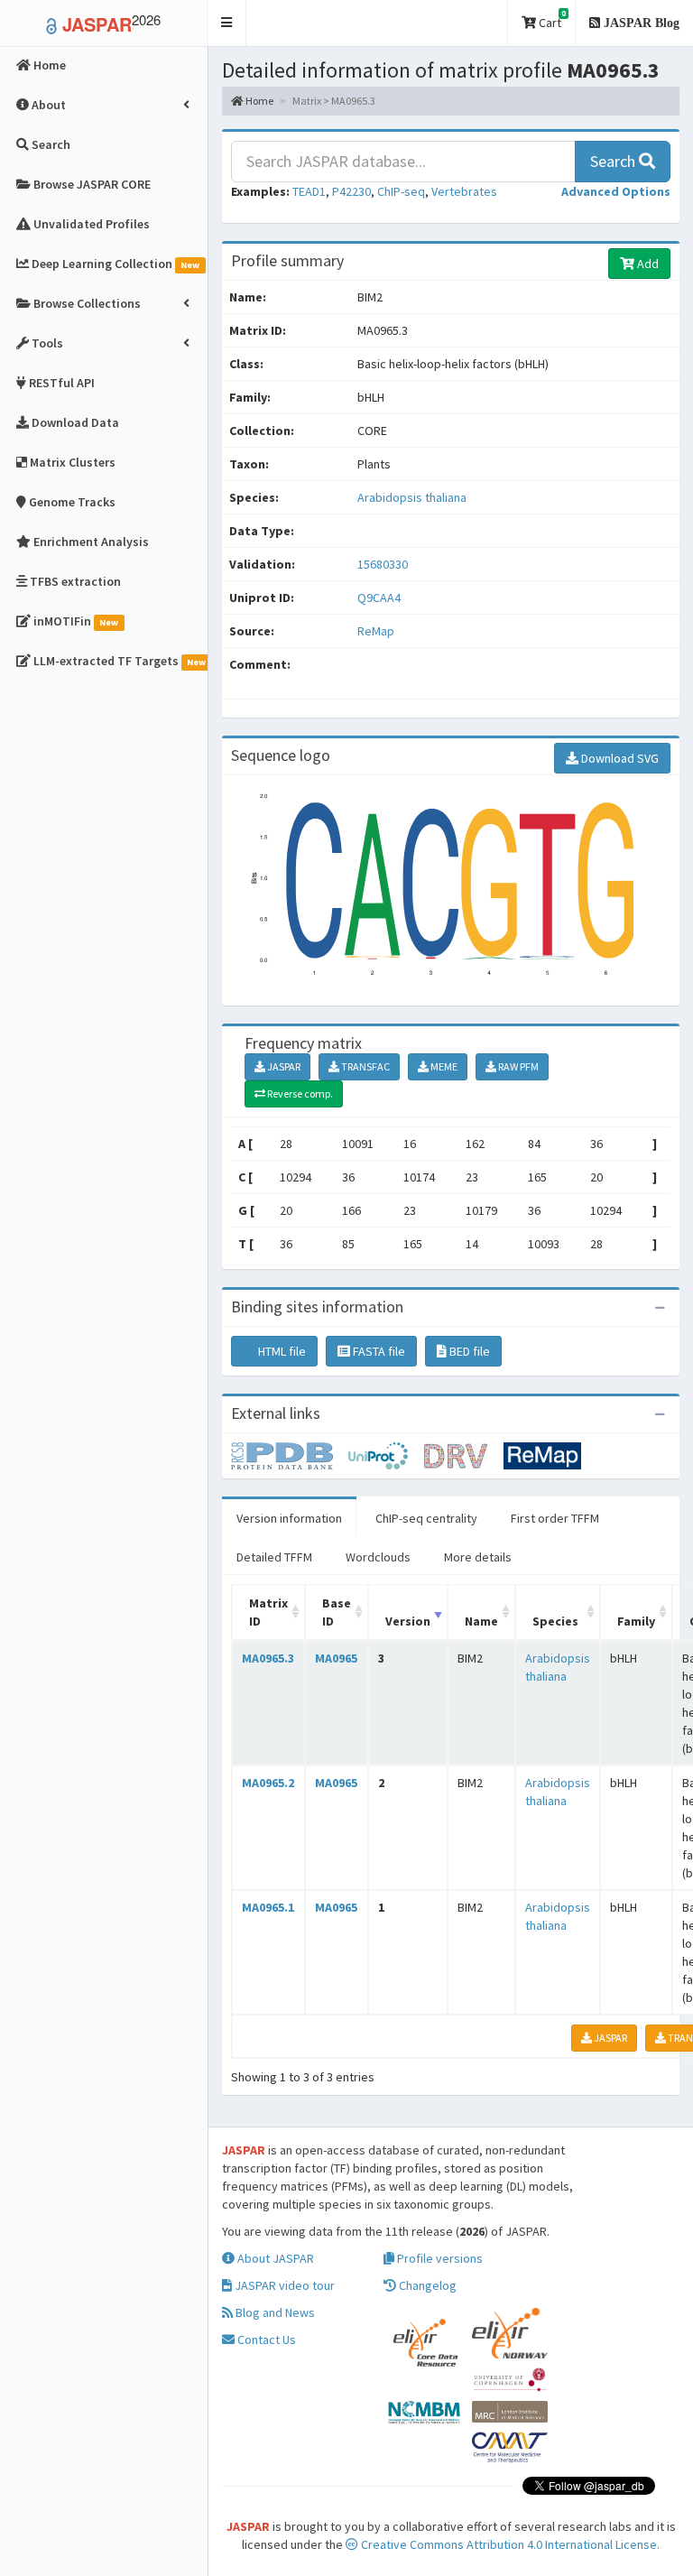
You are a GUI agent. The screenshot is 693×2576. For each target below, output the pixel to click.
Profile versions (439, 2258)
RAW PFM (517, 1066)
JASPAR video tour (283, 2285)
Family (636, 1621)
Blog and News (274, 2312)
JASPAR (283, 1066)
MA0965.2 (268, 1783)
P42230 (351, 191)
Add (647, 264)
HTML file (281, 1351)
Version (408, 1621)
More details (478, 1557)
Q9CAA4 (380, 598)
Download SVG (619, 758)
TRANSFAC (365, 1066)
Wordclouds (378, 1557)
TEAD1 (309, 191)
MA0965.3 (268, 1658)
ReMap (376, 631)
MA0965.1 (268, 1907)
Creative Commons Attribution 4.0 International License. (509, 2544)
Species (555, 1621)
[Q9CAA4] (290, 1454)
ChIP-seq (401, 191)
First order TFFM (555, 1518)
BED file (468, 1351)
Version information (289, 1518)
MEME (443, 1066)
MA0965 (336, 1658)
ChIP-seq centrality (426, 1518)
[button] (227, 23)
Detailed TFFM (274, 1557)
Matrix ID (268, 1612)
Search (614, 161)
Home (259, 101)
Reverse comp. (299, 1093)
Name (481, 1621)
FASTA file (378, 1351)
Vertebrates (464, 191)
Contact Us (265, 2340)
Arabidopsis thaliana (412, 497)
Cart (551, 19)
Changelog (426, 2285)
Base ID (337, 1612)
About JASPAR (274, 2258)
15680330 (383, 564)
